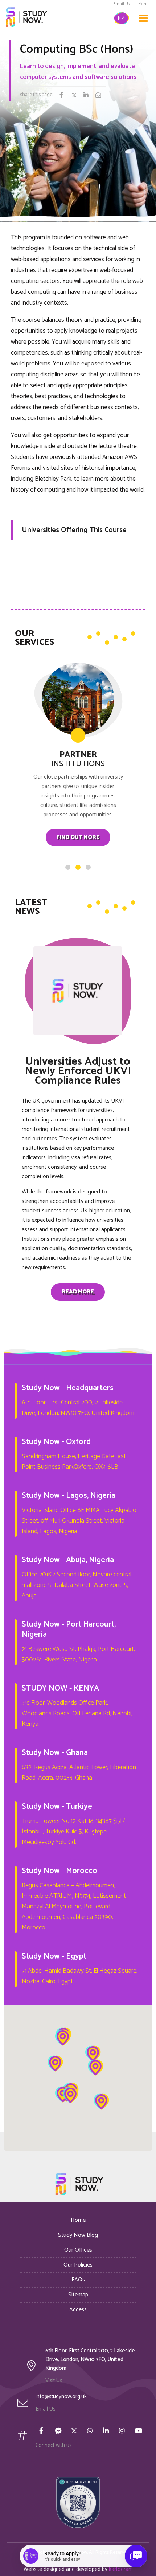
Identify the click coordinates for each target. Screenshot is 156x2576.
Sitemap (78, 2295)
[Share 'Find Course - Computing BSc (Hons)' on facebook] (65, 96)
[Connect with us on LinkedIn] (107, 2432)
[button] (63, 2038)
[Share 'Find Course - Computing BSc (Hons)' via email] (101, 96)
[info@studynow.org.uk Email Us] (122, 18)
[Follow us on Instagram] (123, 2432)
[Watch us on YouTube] (139, 2432)
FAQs (78, 2280)
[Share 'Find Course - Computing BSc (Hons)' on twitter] (77, 96)
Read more (78, 1292)
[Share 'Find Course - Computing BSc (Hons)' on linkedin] (89, 96)
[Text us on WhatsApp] (91, 2432)
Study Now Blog (78, 2235)
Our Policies (78, 2265)
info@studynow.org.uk (61, 2397)
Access (78, 2310)
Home (78, 2220)
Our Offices (78, 2250)
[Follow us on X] (75, 2432)
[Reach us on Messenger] (59, 2432)
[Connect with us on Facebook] (43, 2432)
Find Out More (78, 837)
